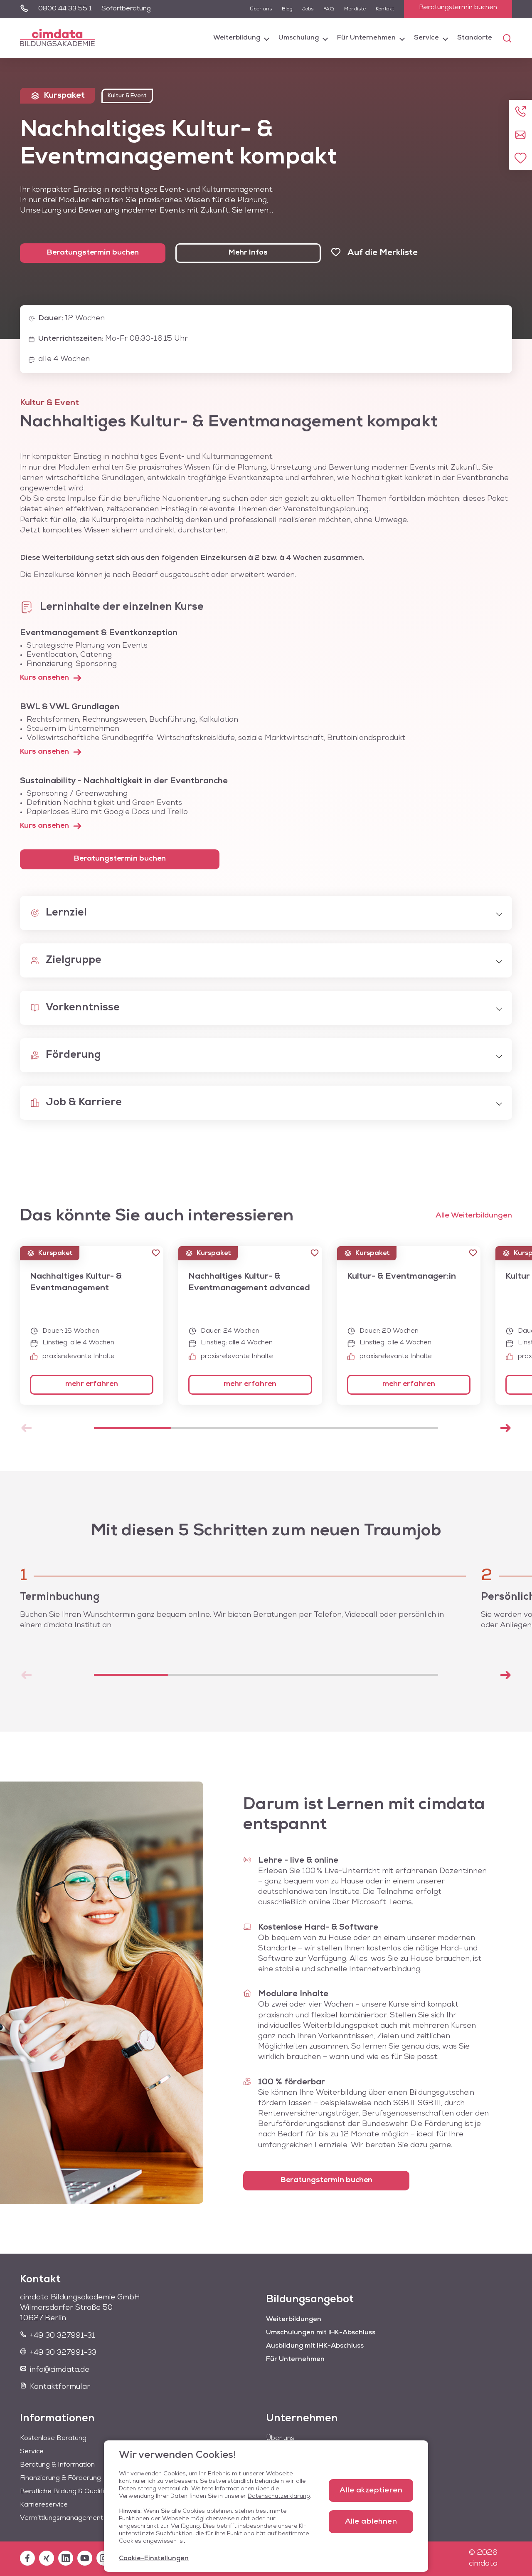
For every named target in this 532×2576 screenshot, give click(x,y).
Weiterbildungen (294, 2319)
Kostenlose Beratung (53, 2438)
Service (426, 38)
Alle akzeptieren (371, 2491)
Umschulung (299, 38)
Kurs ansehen (44, 678)
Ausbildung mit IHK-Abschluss (315, 2346)
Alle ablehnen (371, 2522)
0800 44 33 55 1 (65, 9)
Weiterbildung (237, 38)
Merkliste (355, 9)
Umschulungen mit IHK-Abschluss (321, 2333)
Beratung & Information (57, 2465)
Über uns (261, 9)
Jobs (308, 9)
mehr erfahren (92, 1384)
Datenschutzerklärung (279, 2496)
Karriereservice (44, 2505)
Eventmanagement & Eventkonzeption (99, 633)
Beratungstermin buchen (458, 7)
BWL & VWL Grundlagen (70, 707)
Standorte (475, 38)
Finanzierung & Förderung (60, 2478)
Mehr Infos (248, 253)
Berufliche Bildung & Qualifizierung (73, 2492)
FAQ (329, 9)
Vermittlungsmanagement (62, 2518)
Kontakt (385, 9)
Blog (287, 9)
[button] (156, 1253)
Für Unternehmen (366, 38)
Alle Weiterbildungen (474, 1216)
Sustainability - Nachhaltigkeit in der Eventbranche (124, 781)
